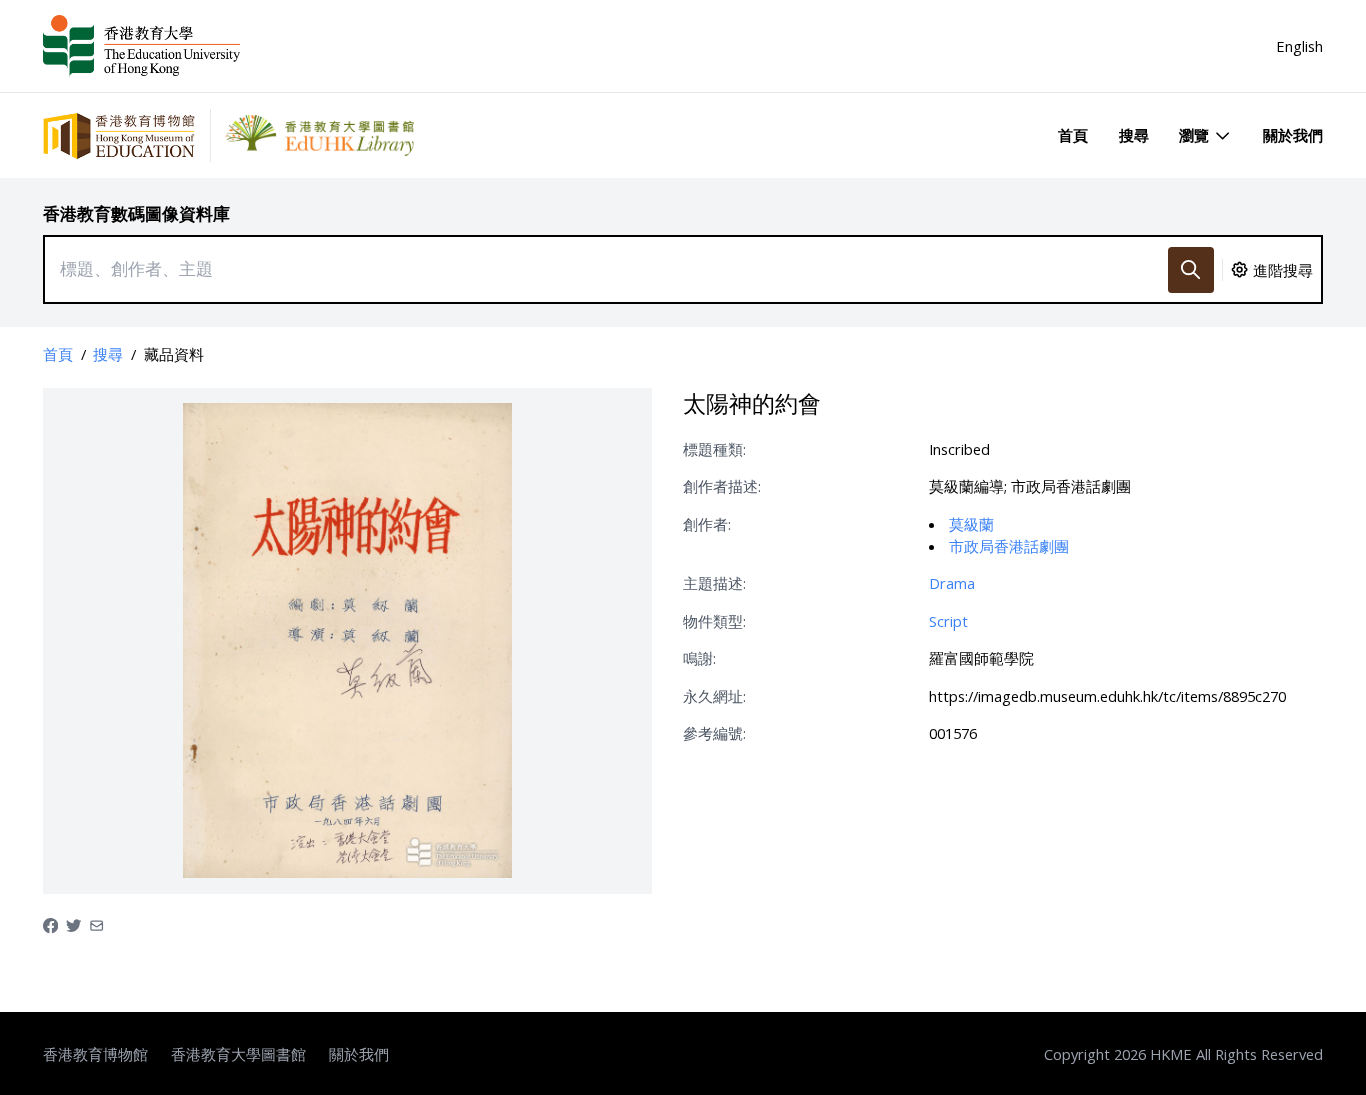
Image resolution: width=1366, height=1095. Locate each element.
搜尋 (1134, 135)
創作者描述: (722, 486)
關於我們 (1293, 135)
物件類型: (714, 621)
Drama (952, 583)
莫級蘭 (971, 524)
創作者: (707, 524)
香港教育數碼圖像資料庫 (136, 213)
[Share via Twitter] (73, 924)
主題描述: (714, 583)
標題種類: (714, 449)
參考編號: (714, 733)
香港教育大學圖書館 (238, 1054)
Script (948, 621)
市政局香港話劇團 (1009, 546)
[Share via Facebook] (50, 924)
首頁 (1073, 135)
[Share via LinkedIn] (96, 924)
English (1299, 46)
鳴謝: (699, 658)
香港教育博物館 (95, 1054)
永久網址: (714, 696)
